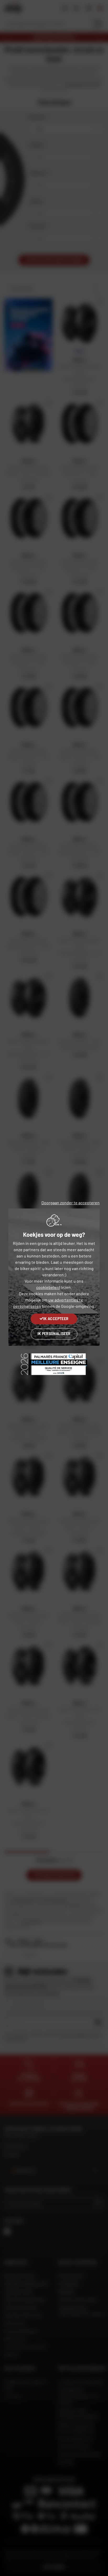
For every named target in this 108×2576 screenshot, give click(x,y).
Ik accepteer (56, 1319)
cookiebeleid (48, 1287)
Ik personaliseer (54, 1334)
